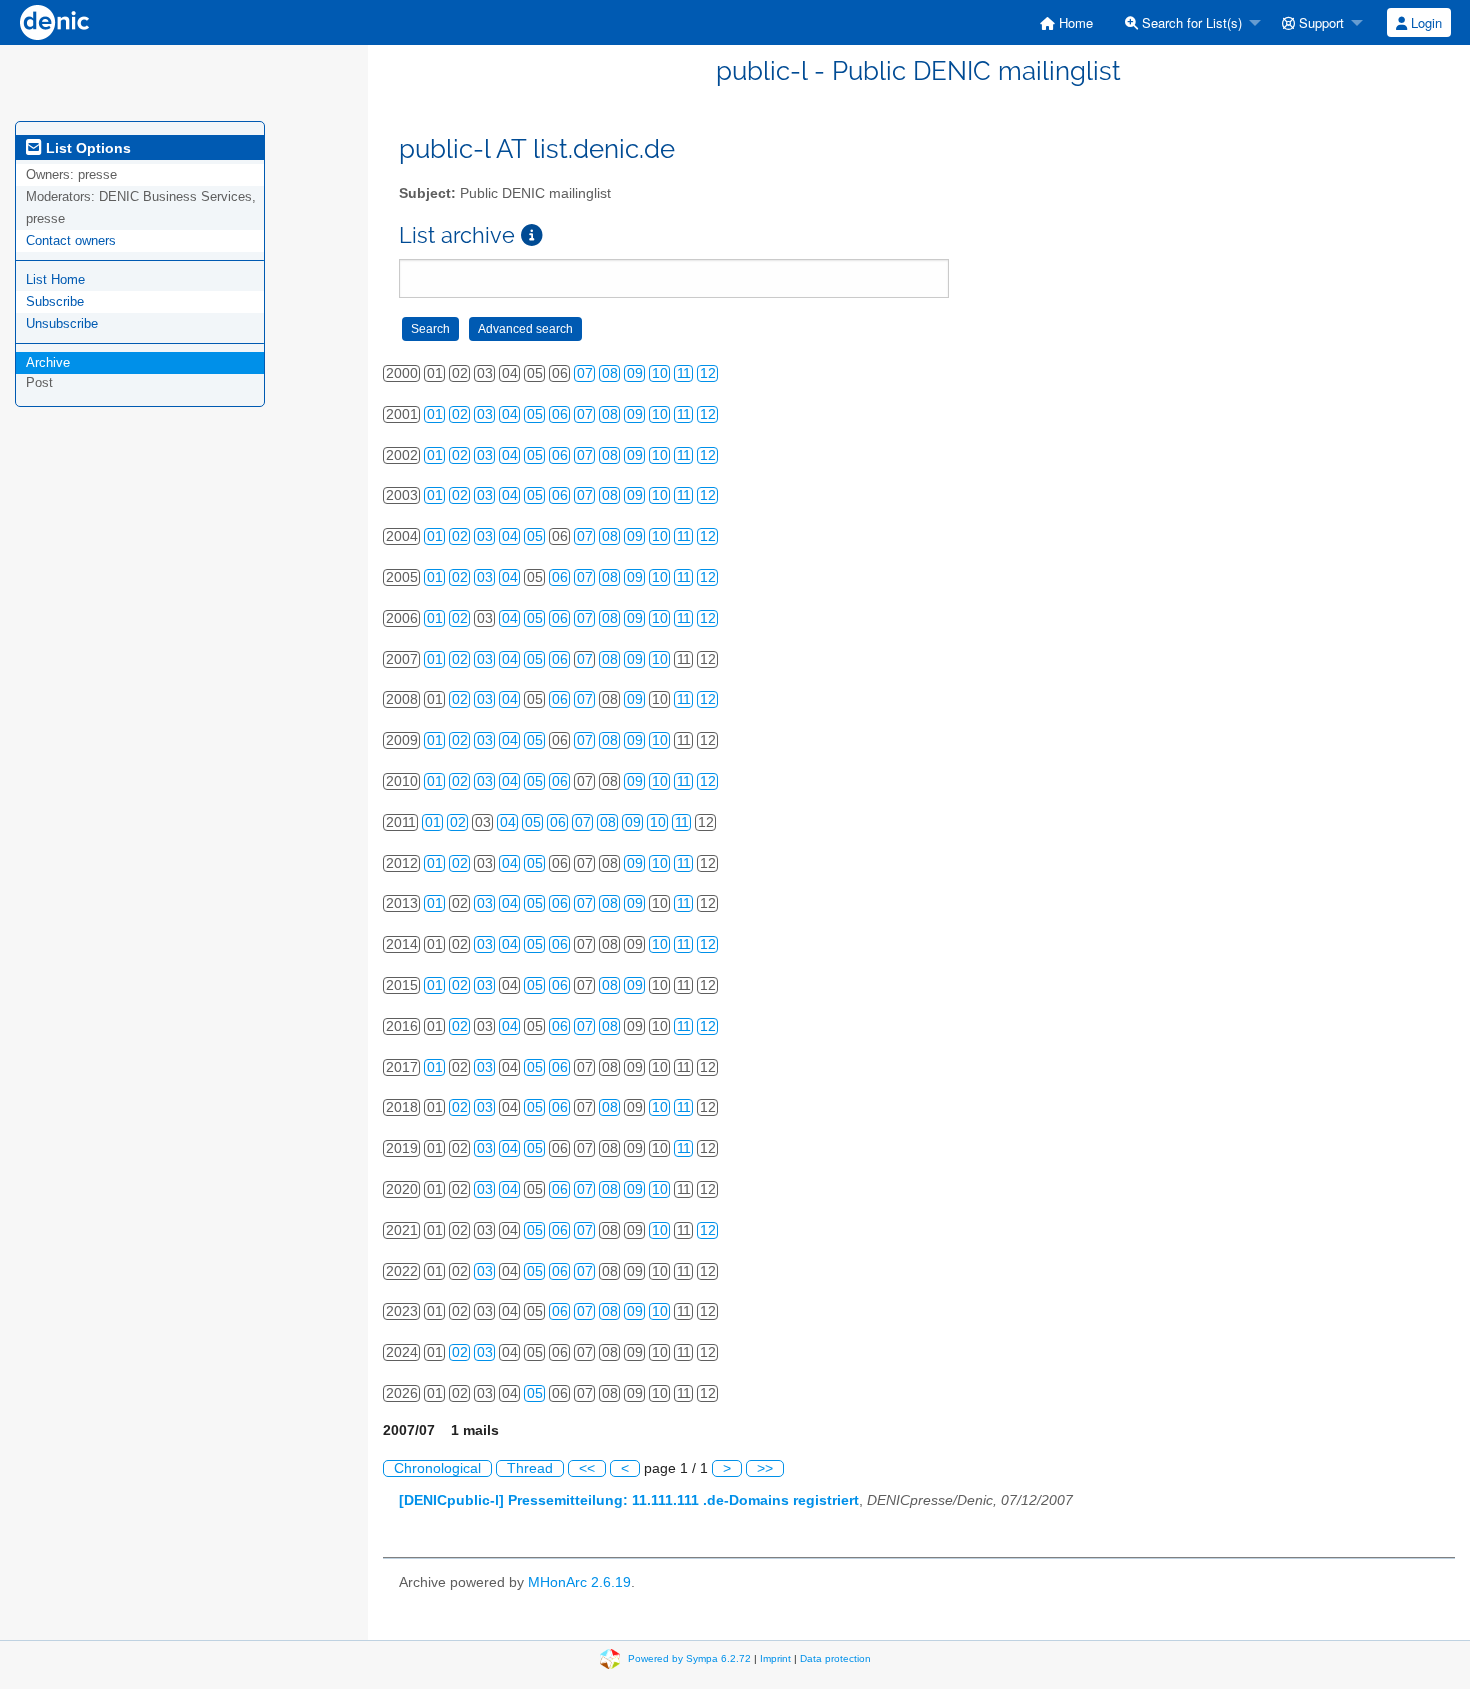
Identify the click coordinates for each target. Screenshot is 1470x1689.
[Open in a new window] (532, 235)
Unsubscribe (62, 323)
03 (485, 414)
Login (1424, 22)
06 (560, 414)
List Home (55, 279)
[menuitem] (1066, 22)
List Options (86, 148)
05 (535, 414)
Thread (530, 1468)
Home (1074, 22)
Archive (48, 362)
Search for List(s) (1190, 22)
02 (460, 414)
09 (635, 373)
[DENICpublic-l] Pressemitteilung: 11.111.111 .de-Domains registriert (629, 1500)
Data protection (835, 1657)
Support (1319, 22)
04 (510, 414)
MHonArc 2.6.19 (579, 1582)
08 (610, 373)
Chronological (437, 1468)
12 (708, 373)
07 (585, 373)
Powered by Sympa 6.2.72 (689, 1657)
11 (684, 373)
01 (435, 414)
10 (660, 373)
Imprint (775, 1657)
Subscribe (55, 301)
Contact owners (71, 240)
